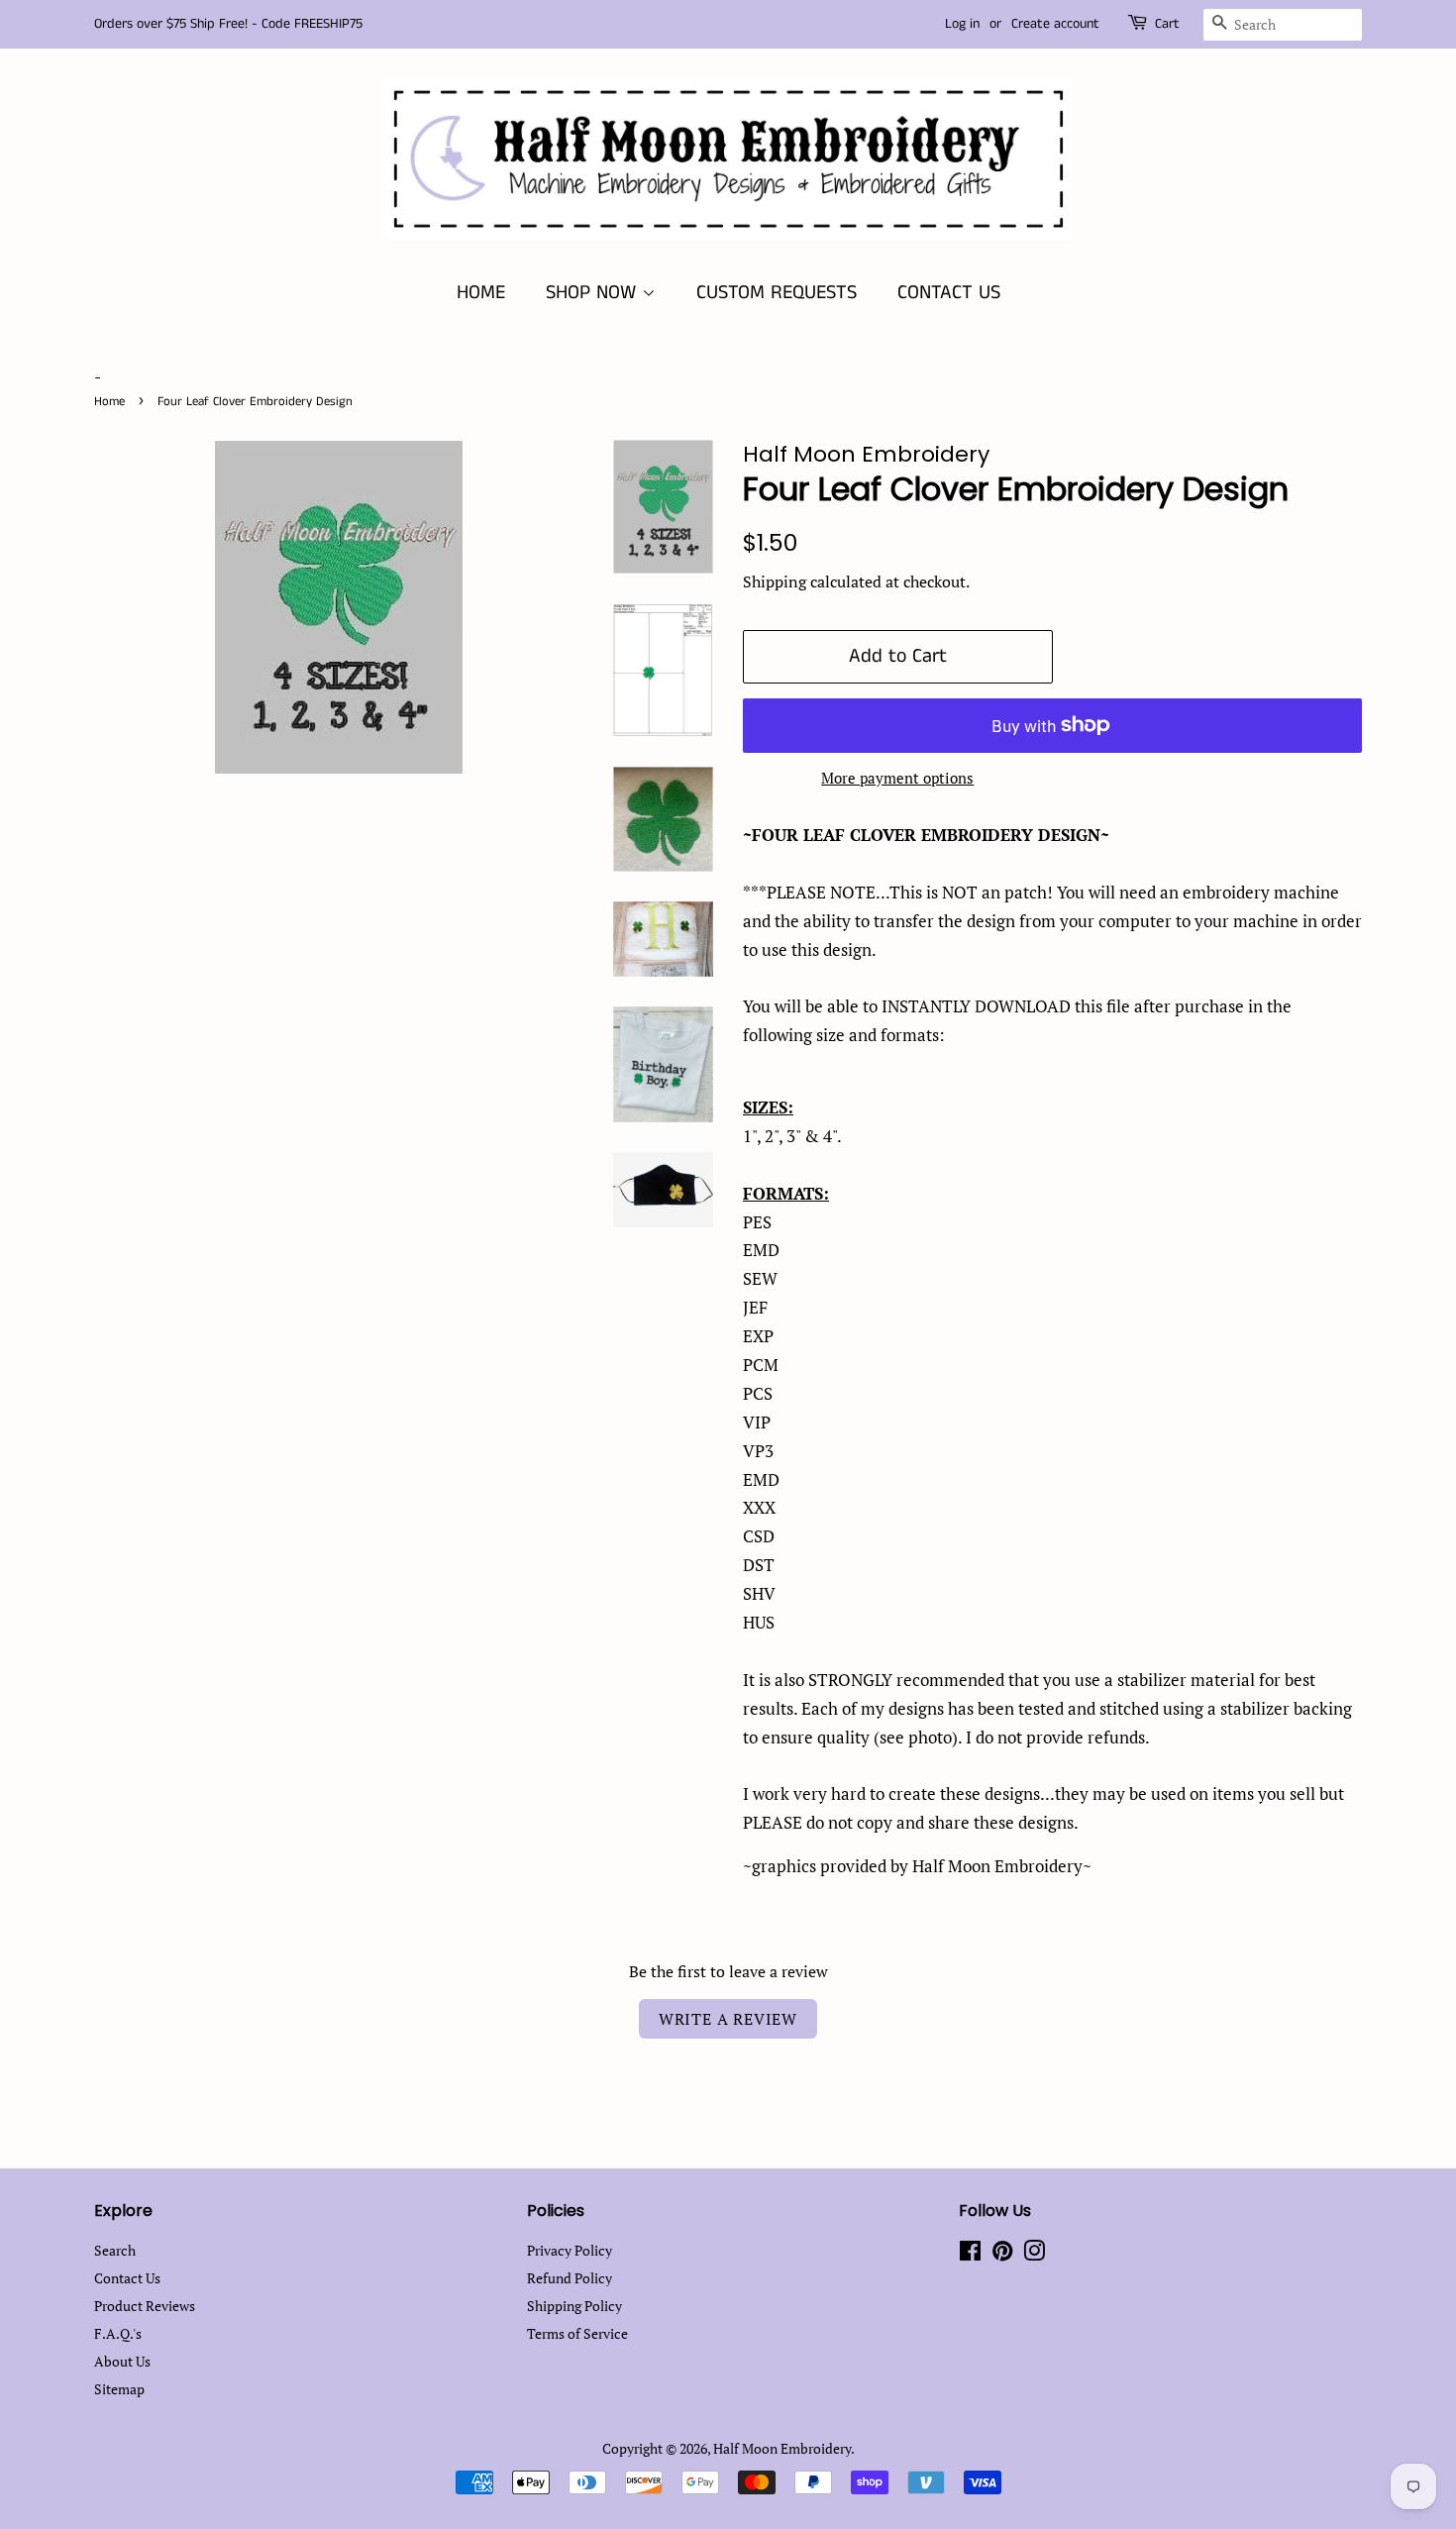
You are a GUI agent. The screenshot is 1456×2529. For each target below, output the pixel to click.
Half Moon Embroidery (782, 2448)
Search (115, 2250)
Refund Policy (570, 2278)
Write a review (728, 2019)
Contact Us (127, 2278)
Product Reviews (145, 2306)
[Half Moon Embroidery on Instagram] (1034, 2254)
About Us (122, 2361)
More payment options (897, 778)
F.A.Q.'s (118, 2333)
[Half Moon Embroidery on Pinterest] (1002, 2254)
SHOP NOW (594, 293)
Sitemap (119, 2389)
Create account (1055, 24)
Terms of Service (577, 2333)
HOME (481, 293)
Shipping (775, 581)
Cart (1167, 24)
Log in (962, 24)
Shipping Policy (574, 2306)
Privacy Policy (570, 2250)
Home (109, 401)
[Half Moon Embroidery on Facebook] (970, 2254)
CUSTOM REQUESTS (777, 293)
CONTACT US (949, 293)
